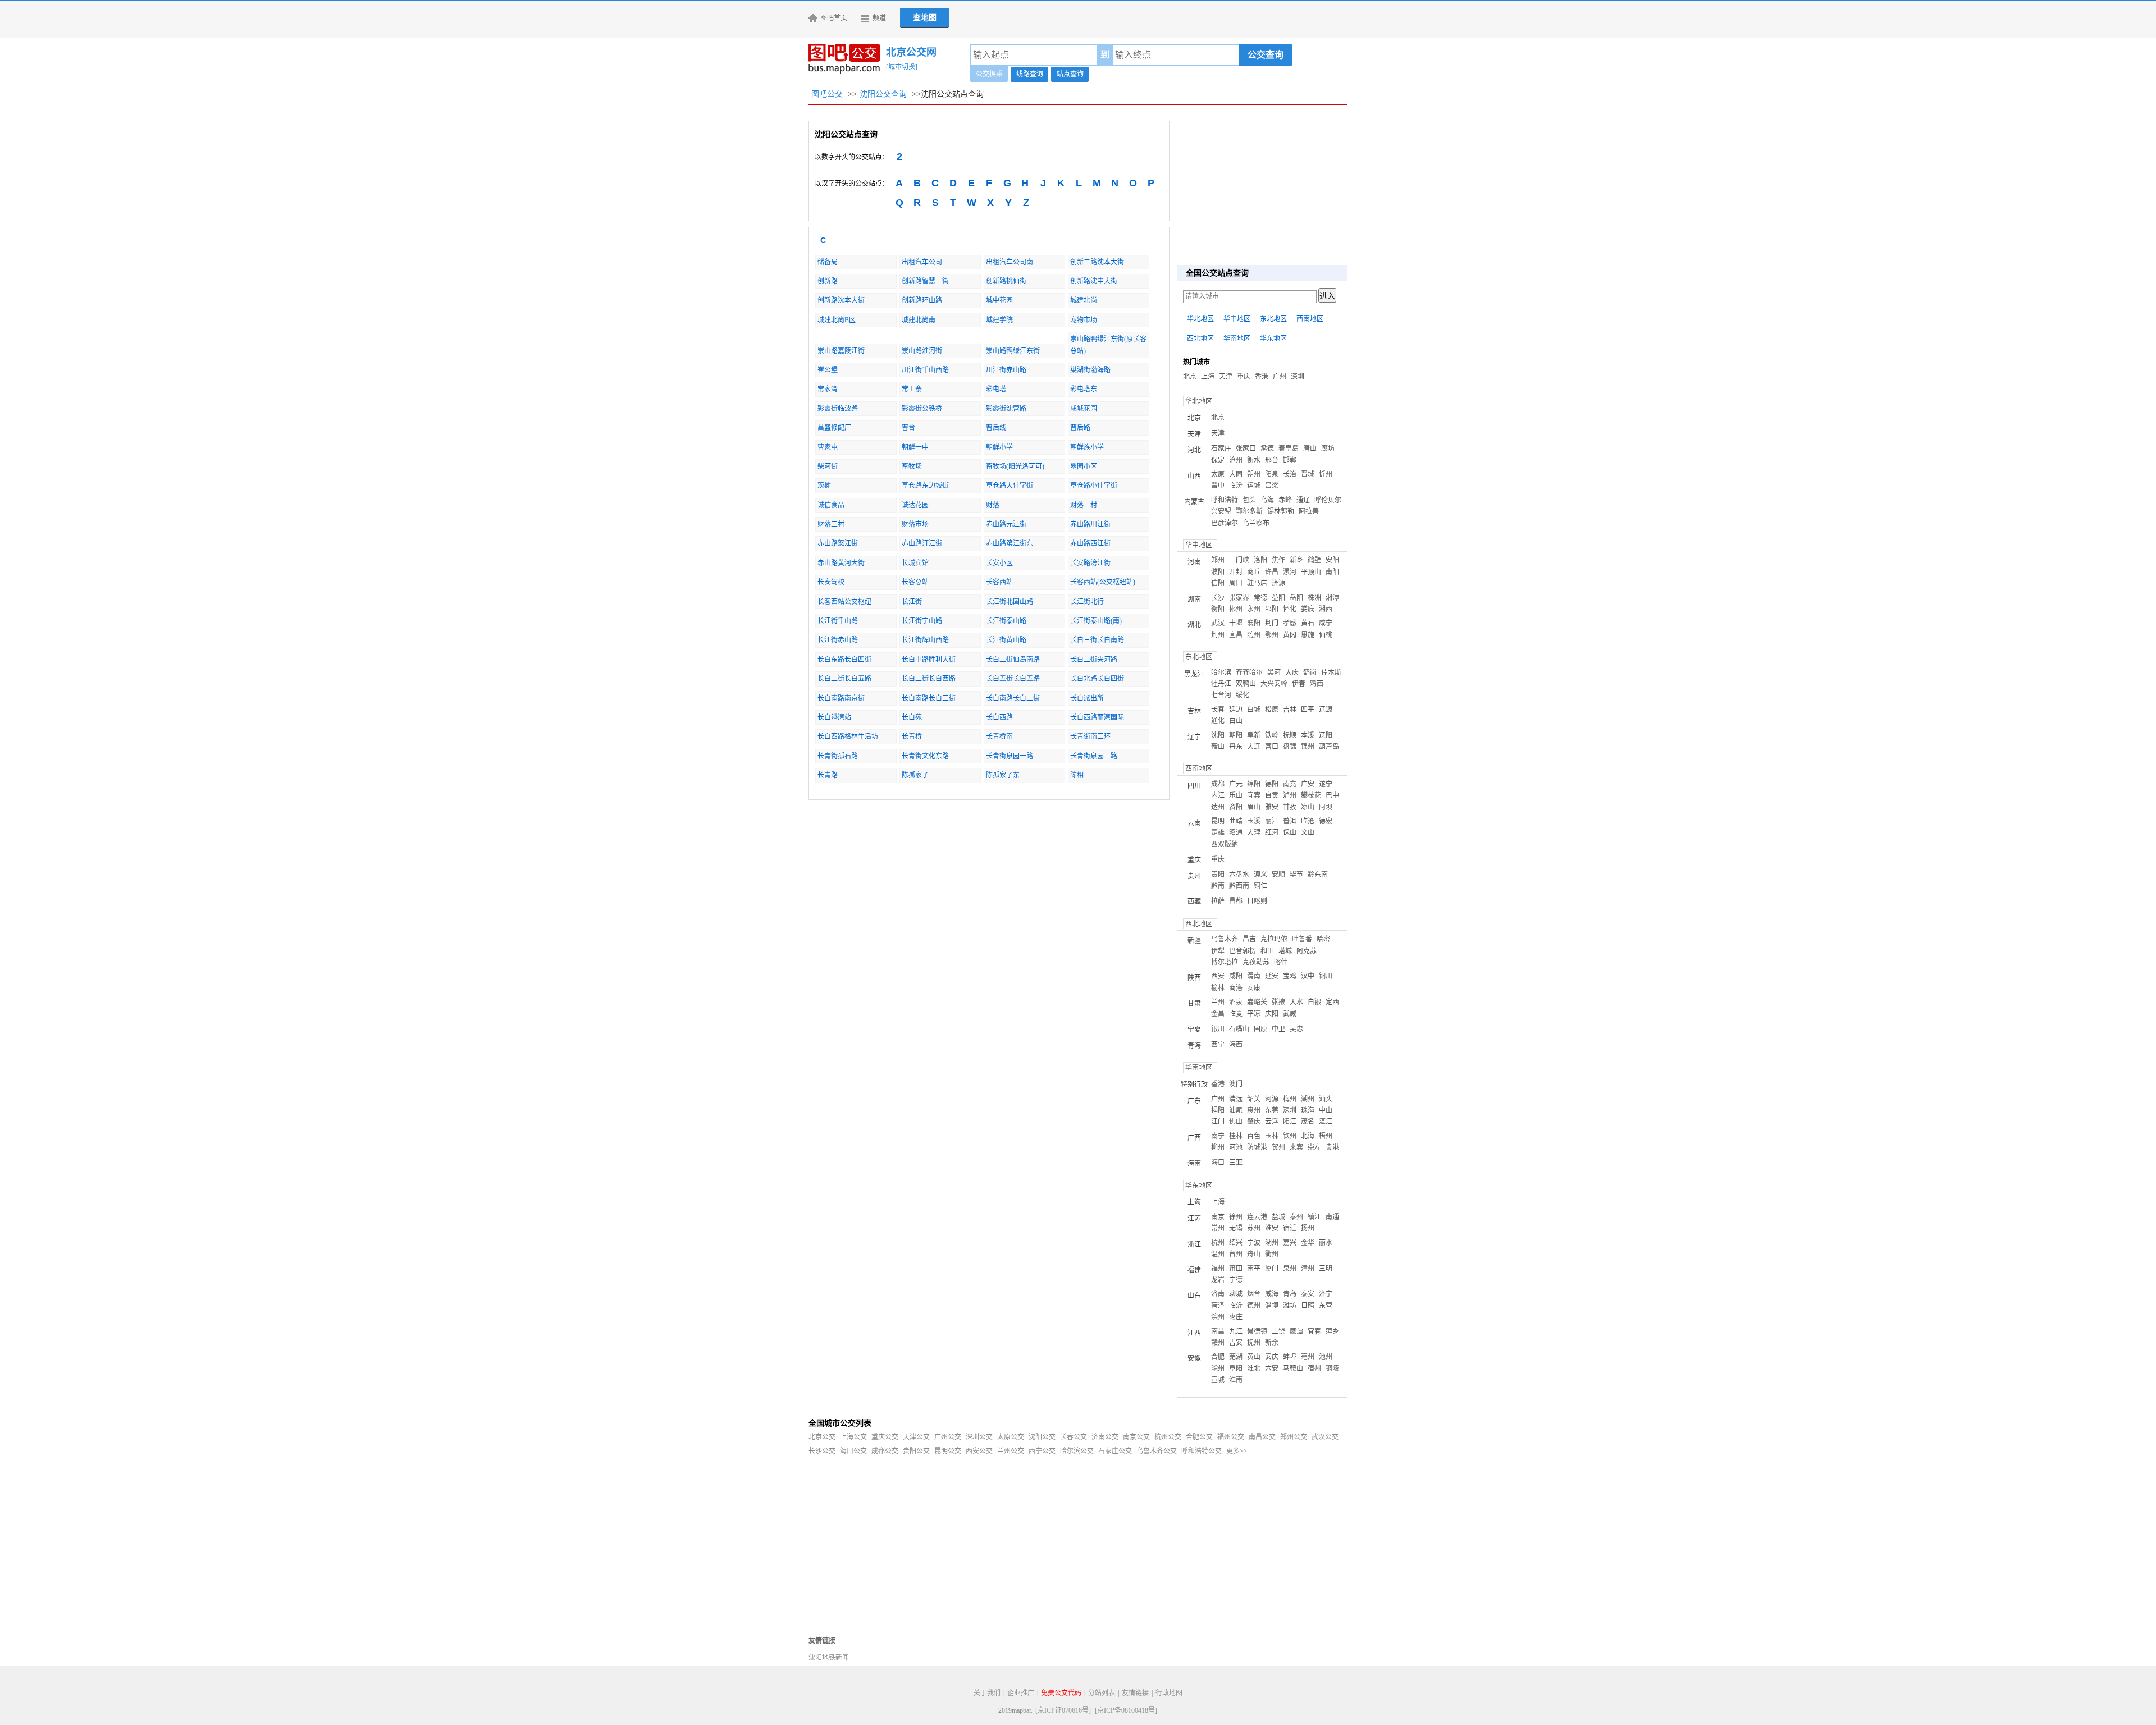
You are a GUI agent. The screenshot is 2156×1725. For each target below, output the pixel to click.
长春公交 (1074, 1437)
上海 (1208, 377)
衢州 (1272, 1254)
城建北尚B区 (837, 320)
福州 (1218, 1269)
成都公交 (885, 1451)
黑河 (1274, 672)
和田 (1267, 951)
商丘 (1254, 572)
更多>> (1237, 1451)
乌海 (1267, 500)
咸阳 (1236, 976)
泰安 (1308, 1294)
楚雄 (1218, 832)
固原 (1260, 1029)
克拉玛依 (1274, 939)
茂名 (1308, 1122)
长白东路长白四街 (844, 660)
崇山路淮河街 (922, 351)
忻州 (1326, 474)
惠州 (1254, 1110)
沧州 (1236, 460)
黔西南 (1239, 886)
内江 (1218, 795)
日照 (1308, 1306)
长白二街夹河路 (1094, 660)
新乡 (1296, 560)
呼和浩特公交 (1202, 1451)
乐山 (1236, 795)
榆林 (1218, 988)
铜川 (1326, 976)
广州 (1280, 377)
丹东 (1236, 747)
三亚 (1236, 1163)
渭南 (1254, 976)
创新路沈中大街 (1094, 281)
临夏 (1236, 1014)
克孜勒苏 (1256, 962)
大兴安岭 (1274, 684)
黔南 (1218, 886)
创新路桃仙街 (1006, 281)
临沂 (1236, 1306)
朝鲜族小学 (1087, 447)
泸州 (1290, 795)
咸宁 (1326, 623)
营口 (1272, 747)
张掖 (1278, 1002)
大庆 (1292, 672)
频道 (879, 18)
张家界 (1239, 598)
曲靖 (1236, 821)
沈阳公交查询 (883, 94)
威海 (1272, 1294)
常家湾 (828, 389)
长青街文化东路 (925, 756)
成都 (1218, 784)
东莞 (1272, 1110)
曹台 (908, 428)
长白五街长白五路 (1013, 679)
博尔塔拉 (1225, 962)
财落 (993, 505)
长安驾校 (831, 582)
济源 (1278, 583)
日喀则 (1257, 901)
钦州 (1290, 1136)
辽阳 (1326, 735)
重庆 (1244, 377)
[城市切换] (902, 67)
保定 (1218, 460)
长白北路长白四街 (1097, 679)
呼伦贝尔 (1328, 500)
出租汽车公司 (922, 262)
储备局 (828, 262)
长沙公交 (822, 1451)
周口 (1236, 583)
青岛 (1290, 1294)
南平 (1254, 1269)
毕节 (1296, 875)
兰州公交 (1011, 1451)
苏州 (1254, 1228)
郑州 (1218, 560)
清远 (1236, 1099)
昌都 (1236, 901)
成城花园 (1084, 409)
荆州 (1218, 635)
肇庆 (1254, 1122)
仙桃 (1326, 635)
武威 (1290, 1014)
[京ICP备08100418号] (1126, 1710)
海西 (1236, 1045)
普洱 (1290, 821)
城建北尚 (1084, 300)
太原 (1218, 474)
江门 (1218, 1122)
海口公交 (853, 1451)
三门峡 (1239, 560)
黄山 (1254, 1357)
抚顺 (1290, 735)
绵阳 (1254, 784)
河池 (1236, 1147)
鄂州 (1272, 635)
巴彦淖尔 (1225, 523)
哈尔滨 (1221, 672)
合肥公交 (1199, 1437)
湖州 (1272, 1243)
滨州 (1218, 1317)
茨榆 (824, 486)
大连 (1254, 747)
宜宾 (1254, 795)
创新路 (828, 281)
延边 (1236, 710)
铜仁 (1260, 886)
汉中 (1308, 976)
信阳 (1218, 583)
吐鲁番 (1302, 939)
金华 (1308, 1243)
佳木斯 (1331, 672)
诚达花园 (915, 505)
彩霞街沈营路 (1006, 409)
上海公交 (853, 1437)
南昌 (1218, 1332)
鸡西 (1317, 684)
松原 (1272, 710)
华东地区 (1273, 338)
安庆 (1272, 1357)
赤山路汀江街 (922, 543)
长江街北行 (1087, 602)
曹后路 (1080, 428)
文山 (1308, 832)
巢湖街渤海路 (1090, 370)
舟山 (1254, 1254)
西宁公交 (1042, 1451)
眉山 (1254, 807)
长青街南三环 (1090, 736)
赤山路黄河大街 (841, 563)
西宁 (1218, 1045)
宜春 (1314, 1332)
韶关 (1254, 1099)
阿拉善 (1309, 511)
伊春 (1299, 684)
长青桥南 (999, 736)
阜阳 (1236, 1369)
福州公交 (1231, 1437)
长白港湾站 (834, 717)
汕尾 (1236, 1110)
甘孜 (1290, 807)
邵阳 (1272, 609)
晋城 (1308, 474)
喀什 (1281, 962)
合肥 (1218, 1357)
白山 (1236, 721)
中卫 (1278, 1029)
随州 (1254, 635)
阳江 (1290, 1122)
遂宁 (1326, 784)
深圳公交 (979, 1437)
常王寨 (912, 389)
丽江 (1272, 821)
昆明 (1218, 821)
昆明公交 (948, 1451)
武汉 (1218, 623)
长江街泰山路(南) (1096, 621)
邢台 (1272, 460)
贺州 (1278, 1147)
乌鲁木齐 (1225, 939)
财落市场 (915, 524)
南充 (1290, 784)
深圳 (1298, 377)
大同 (1236, 474)
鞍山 (1218, 747)
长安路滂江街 (1090, 563)
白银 (1314, 1002)
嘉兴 (1290, 1243)
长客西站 (999, 582)
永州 (1254, 609)
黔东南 (1318, 875)
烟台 (1254, 1294)
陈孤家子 (915, 775)
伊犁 (1218, 951)
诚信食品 (831, 505)
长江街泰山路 (1006, 621)
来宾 (1296, 1147)
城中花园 (999, 300)
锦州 (1308, 747)
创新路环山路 (922, 300)
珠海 (1308, 1110)
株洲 (1314, 598)
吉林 (1290, 710)
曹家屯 (828, 447)
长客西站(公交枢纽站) (1103, 582)
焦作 (1278, 560)
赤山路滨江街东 (1010, 543)
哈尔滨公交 (1077, 1451)
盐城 (1278, 1217)
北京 (1190, 377)
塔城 (1285, 951)
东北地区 (1273, 319)
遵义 (1260, 875)
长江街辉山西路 (925, 640)
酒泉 (1236, 1002)
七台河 (1221, 695)
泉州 (1290, 1269)
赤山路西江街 (1090, 543)
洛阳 (1260, 560)
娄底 (1308, 609)
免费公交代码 (1061, 1693)
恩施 (1308, 635)
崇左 (1314, 1147)
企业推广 (1021, 1693)
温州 (1218, 1254)
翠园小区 (1084, 466)
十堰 (1236, 623)
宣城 (1218, 1380)
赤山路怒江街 (838, 543)
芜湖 (1236, 1357)
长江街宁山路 (922, 621)
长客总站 (915, 582)
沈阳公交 (1042, 1437)
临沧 (1308, 821)
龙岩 (1218, 1280)
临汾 (1236, 486)
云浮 (1272, 1122)
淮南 (1236, 1380)
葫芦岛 (1329, 747)
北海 (1308, 1136)
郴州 (1236, 609)
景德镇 (1257, 1332)
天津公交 (916, 1437)
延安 (1272, 976)
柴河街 (828, 466)
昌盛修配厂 (834, 428)
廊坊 (1328, 449)
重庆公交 (885, 1437)
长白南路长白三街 (929, 698)
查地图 (925, 18)
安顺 (1278, 875)
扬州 (1308, 1228)
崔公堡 (828, 370)
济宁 (1326, 1294)
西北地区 (1200, 338)
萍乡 (1332, 1332)
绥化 (1243, 695)
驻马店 (1257, 583)
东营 (1326, 1306)
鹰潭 (1296, 1332)
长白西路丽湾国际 (1097, 717)
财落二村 (831, 524)
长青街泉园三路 (1094, 756)
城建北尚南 (919, 320)
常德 (1260, 598)
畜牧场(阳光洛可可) (1015, 466)
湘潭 (1332, 598)
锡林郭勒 (1281, 511)
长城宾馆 (915, 563)
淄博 (1272, 1306)
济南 (1218, 1294)
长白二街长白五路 (844, 679)
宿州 (1314, 1369)
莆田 (1236, 1269)
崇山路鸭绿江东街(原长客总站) (1108, 345)
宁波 (1254, 1243)
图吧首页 (834, 18)
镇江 (1314, 1217)
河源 (1272, 1099)
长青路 (828, 775)
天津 (1226, 377)
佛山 (1236, 1122)
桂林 (1236, 1136)
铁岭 (1272, 735)
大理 (1254, 832)
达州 (1218, 807)
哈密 (1323, 939)
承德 (1267, 449)
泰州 (1296, 1217)
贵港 (1332, 1147)
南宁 (1218, 1136)
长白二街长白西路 (929, 679)
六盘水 (1239, 875)
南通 (1332, 1217)
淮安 (1272, 1228)
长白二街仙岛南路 (1013, 660)
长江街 (912, 602)
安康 (1254, 988)
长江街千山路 (838, 621)
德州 (1254, 1306)
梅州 (1290, 1099)
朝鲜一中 (915, 447)
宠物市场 (1084, 320)
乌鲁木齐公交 (1157, 1451)
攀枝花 (1311, 795)
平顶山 (1311, 572)
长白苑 (912, 717)
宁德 (1236, 1280)
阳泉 (1272, 474)
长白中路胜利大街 (929, 660)
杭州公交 (1168, 1437)
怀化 (1290, 609)
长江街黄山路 (1006, 640)
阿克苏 (1307, 951)
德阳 (1272, 784)
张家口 (1246, 449)
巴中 (1332, 795)
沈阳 (1218, 735)
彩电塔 (996, 389)
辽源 (1326, 710)
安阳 (1332, 560)
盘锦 (1290, 747)
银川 (1218, 1029)
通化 (1218, 721)
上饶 (1278, 1332)
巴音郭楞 (1243, 951)
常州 (1218, 1228)
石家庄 (1221, 449)
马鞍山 (1293, 1369)
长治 (1290, 474)
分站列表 (1102, 1693)
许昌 (1272, 572)
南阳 (1332, 572)
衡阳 (1218, 609)
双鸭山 (1246, 684)
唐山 (1310, 449)
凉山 (1308, 807)
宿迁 (1290, 1228)
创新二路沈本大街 (1097, 262)
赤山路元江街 (1006, 524)
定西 (1332, 1002)
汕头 (1326, 1099)
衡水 (1254, 460)
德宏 (1326, 821)
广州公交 (948, 1437)
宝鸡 (1290, 976)
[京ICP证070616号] (1063, 1710)
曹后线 (996, 428)
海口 (1218, 1163)
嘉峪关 (1257, 1002)
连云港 (1257, 1217)
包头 (1249, 500)
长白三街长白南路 (1097, 640)
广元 (1236, 784)
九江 (1236, 1332)
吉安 (1236, 1343)
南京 (1218, 1217)
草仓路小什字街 (1094, 486)
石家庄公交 (1115, 1451)
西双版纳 (1225, 844)
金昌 (1218, 1014)
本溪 (1308, 735)
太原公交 (1011, 1437)
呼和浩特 (1225, 500)
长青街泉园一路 (1010, 756)
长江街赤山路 (838, 640)
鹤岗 (1310, 672)
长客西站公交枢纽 (844, 602)
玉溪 (1254, 821)
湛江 (1326, 1122)
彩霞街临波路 (838, 409)
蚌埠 (1290, 1357)
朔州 (1254, 474)
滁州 (1218, 1369)
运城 (1254, 486)
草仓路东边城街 (925, 486)
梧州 (1326, 1136)
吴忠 (1296, 1029)
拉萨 (1218, 901)
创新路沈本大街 (841, 300)
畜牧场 (912, 466)
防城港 (1257, 1147)
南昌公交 (1262, 1437)
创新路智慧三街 (925, 281)
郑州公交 (1294, 1437)
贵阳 (1218, 875)
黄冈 (1290, 635)
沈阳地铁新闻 (829, 1658)
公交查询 (1266, 55)
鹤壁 (1314, 560)
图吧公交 (827, 94)
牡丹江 (1221, 684)
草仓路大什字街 (1010, 486)
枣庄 (1236, 1317)
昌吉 (1249, 939)
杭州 (1218, 1243)
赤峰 (1285, 500)
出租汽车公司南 (1010, 262)
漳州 (1308, 1269)
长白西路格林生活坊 (848, 736)
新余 (1272, 1343)
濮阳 (1218, 572)
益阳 (1278, 598)
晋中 (1218, 486)
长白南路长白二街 (1013, 698)
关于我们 (987, 1693)
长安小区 (999, 563)
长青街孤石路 (838, 756)
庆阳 (1272, 1014)
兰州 (1218, 1002)
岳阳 (1296, 598)
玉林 (1272, 1136)
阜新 (1254, 735)
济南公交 (1105, 1437)
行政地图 (1169, 1693)
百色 (1254, 1136)
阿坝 (1326, 807)
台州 (1236, 1254)
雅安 (1272, 807)
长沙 (1218, 598)
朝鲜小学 (999, 447)
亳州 (1308, 1357)
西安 (1218, 976)
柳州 (1218, 1147)
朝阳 (1236, 735)
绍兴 (1236, 1243)
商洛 (1236, 988)
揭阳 (1218, 1110)
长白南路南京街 (841, 698)
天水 (1296, 1002)
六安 (1272, 1369)
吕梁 (1272, 486)
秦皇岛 (1289, 449)
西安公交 (979, 1451)
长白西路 (999, 717)
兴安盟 (1221, 511)
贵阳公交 (916, 1451)
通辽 (1303, 500)
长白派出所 (1087, 698)
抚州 (1254, 1343)
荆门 (1272, 623)
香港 (1262, 377)
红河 (1272, 832)
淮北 (1254, 1369)
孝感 (1290, 623)
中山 (1326, 1110)
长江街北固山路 (1010, 602)
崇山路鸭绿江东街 (1013, 351)
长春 (1218, 710)
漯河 (1290, 572)
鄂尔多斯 (1249, 511)
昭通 (1236, 832)
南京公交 (1136, 1437)
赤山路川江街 (1090, 524)
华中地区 (1237, 319)
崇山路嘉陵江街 (841, 351)
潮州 (1308, 1099)
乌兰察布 (1256, 523)
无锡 (1236, 1228)
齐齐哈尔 (1249, 672)
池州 (1326, 1357)
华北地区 (1200, 319)
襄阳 (1254, 623)
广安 (1308, 784)
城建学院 (999, 320)
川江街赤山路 (1006, 370)
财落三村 (1084, 505)
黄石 (1308, 623)
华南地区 (1237, 338)
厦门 (1272, 1269)
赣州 (1218, 1343)
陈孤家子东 (1003, 775)
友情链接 (1135, 1693)
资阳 (1236, 807)
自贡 (1272, 795)
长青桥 (912, 736)
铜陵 (1332, 1369)
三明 (1326, 1269)
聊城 (1236, 1294)
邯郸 (1290, 460)
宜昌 (1236, 635)
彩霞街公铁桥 (922, 409)
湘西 (1326, 609)
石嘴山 (1239, 1029)
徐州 (1236, 1217)
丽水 (1326, 1243)
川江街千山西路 (925, 370)
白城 (1254, 710)
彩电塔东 (1084, 389)
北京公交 (822, 1437)
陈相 (1077, 775)
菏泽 (1218, 1306)
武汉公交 (1325, 1437)
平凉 (1254, 1014)
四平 (1308, 710)
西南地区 (1310, 319)
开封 (1236, 572)
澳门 (1236, 1084)
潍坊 (1290, 1306)
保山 (1290, 832)
